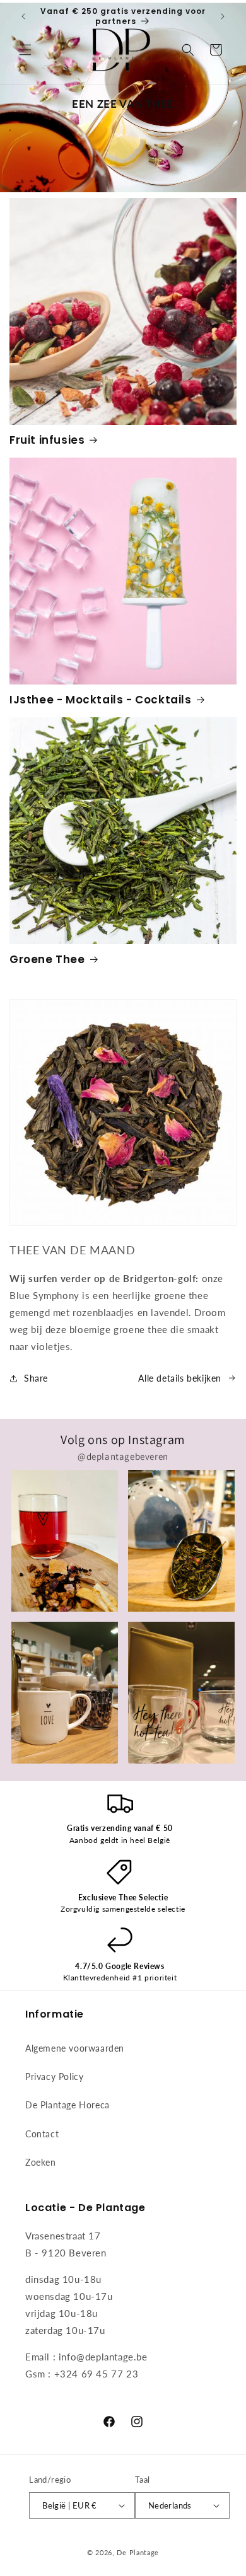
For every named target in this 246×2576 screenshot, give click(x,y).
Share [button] (36, 1378)
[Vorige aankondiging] (23, 16)
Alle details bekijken (180, 1378)
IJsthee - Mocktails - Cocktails (101, 700)
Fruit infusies (47, 440)
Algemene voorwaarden (75, 2048)
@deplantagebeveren (123, 1456)
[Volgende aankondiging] (223, 16)
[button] (25, 50)
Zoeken (41, 2162)
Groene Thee (47, 959)
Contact (42, 2134)
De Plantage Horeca (67, 2105)
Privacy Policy (54, 2076)
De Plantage (138, 2552)
